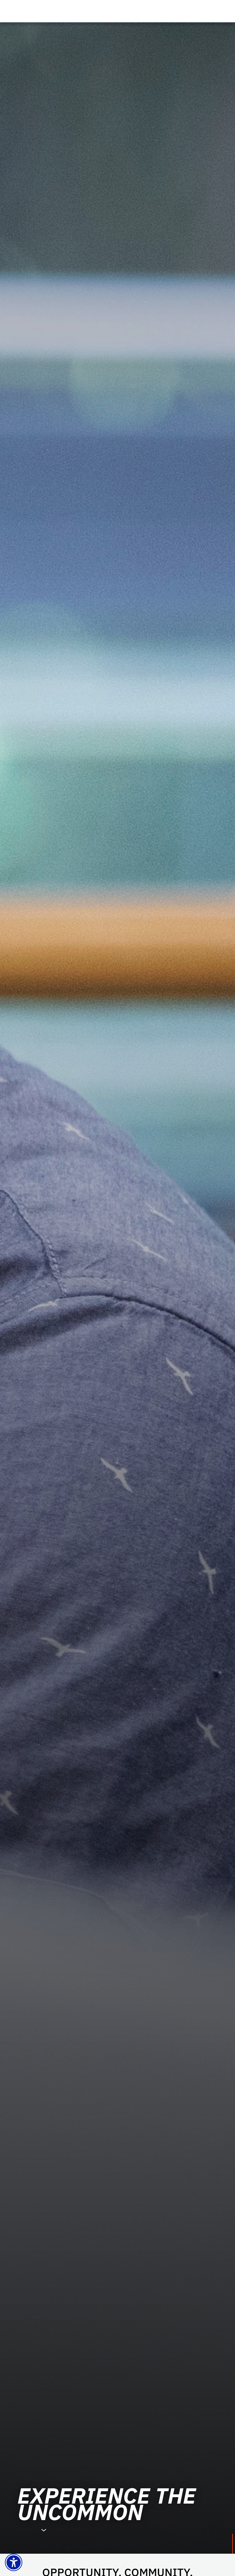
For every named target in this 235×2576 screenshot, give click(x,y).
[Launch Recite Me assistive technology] (14, 2562)
